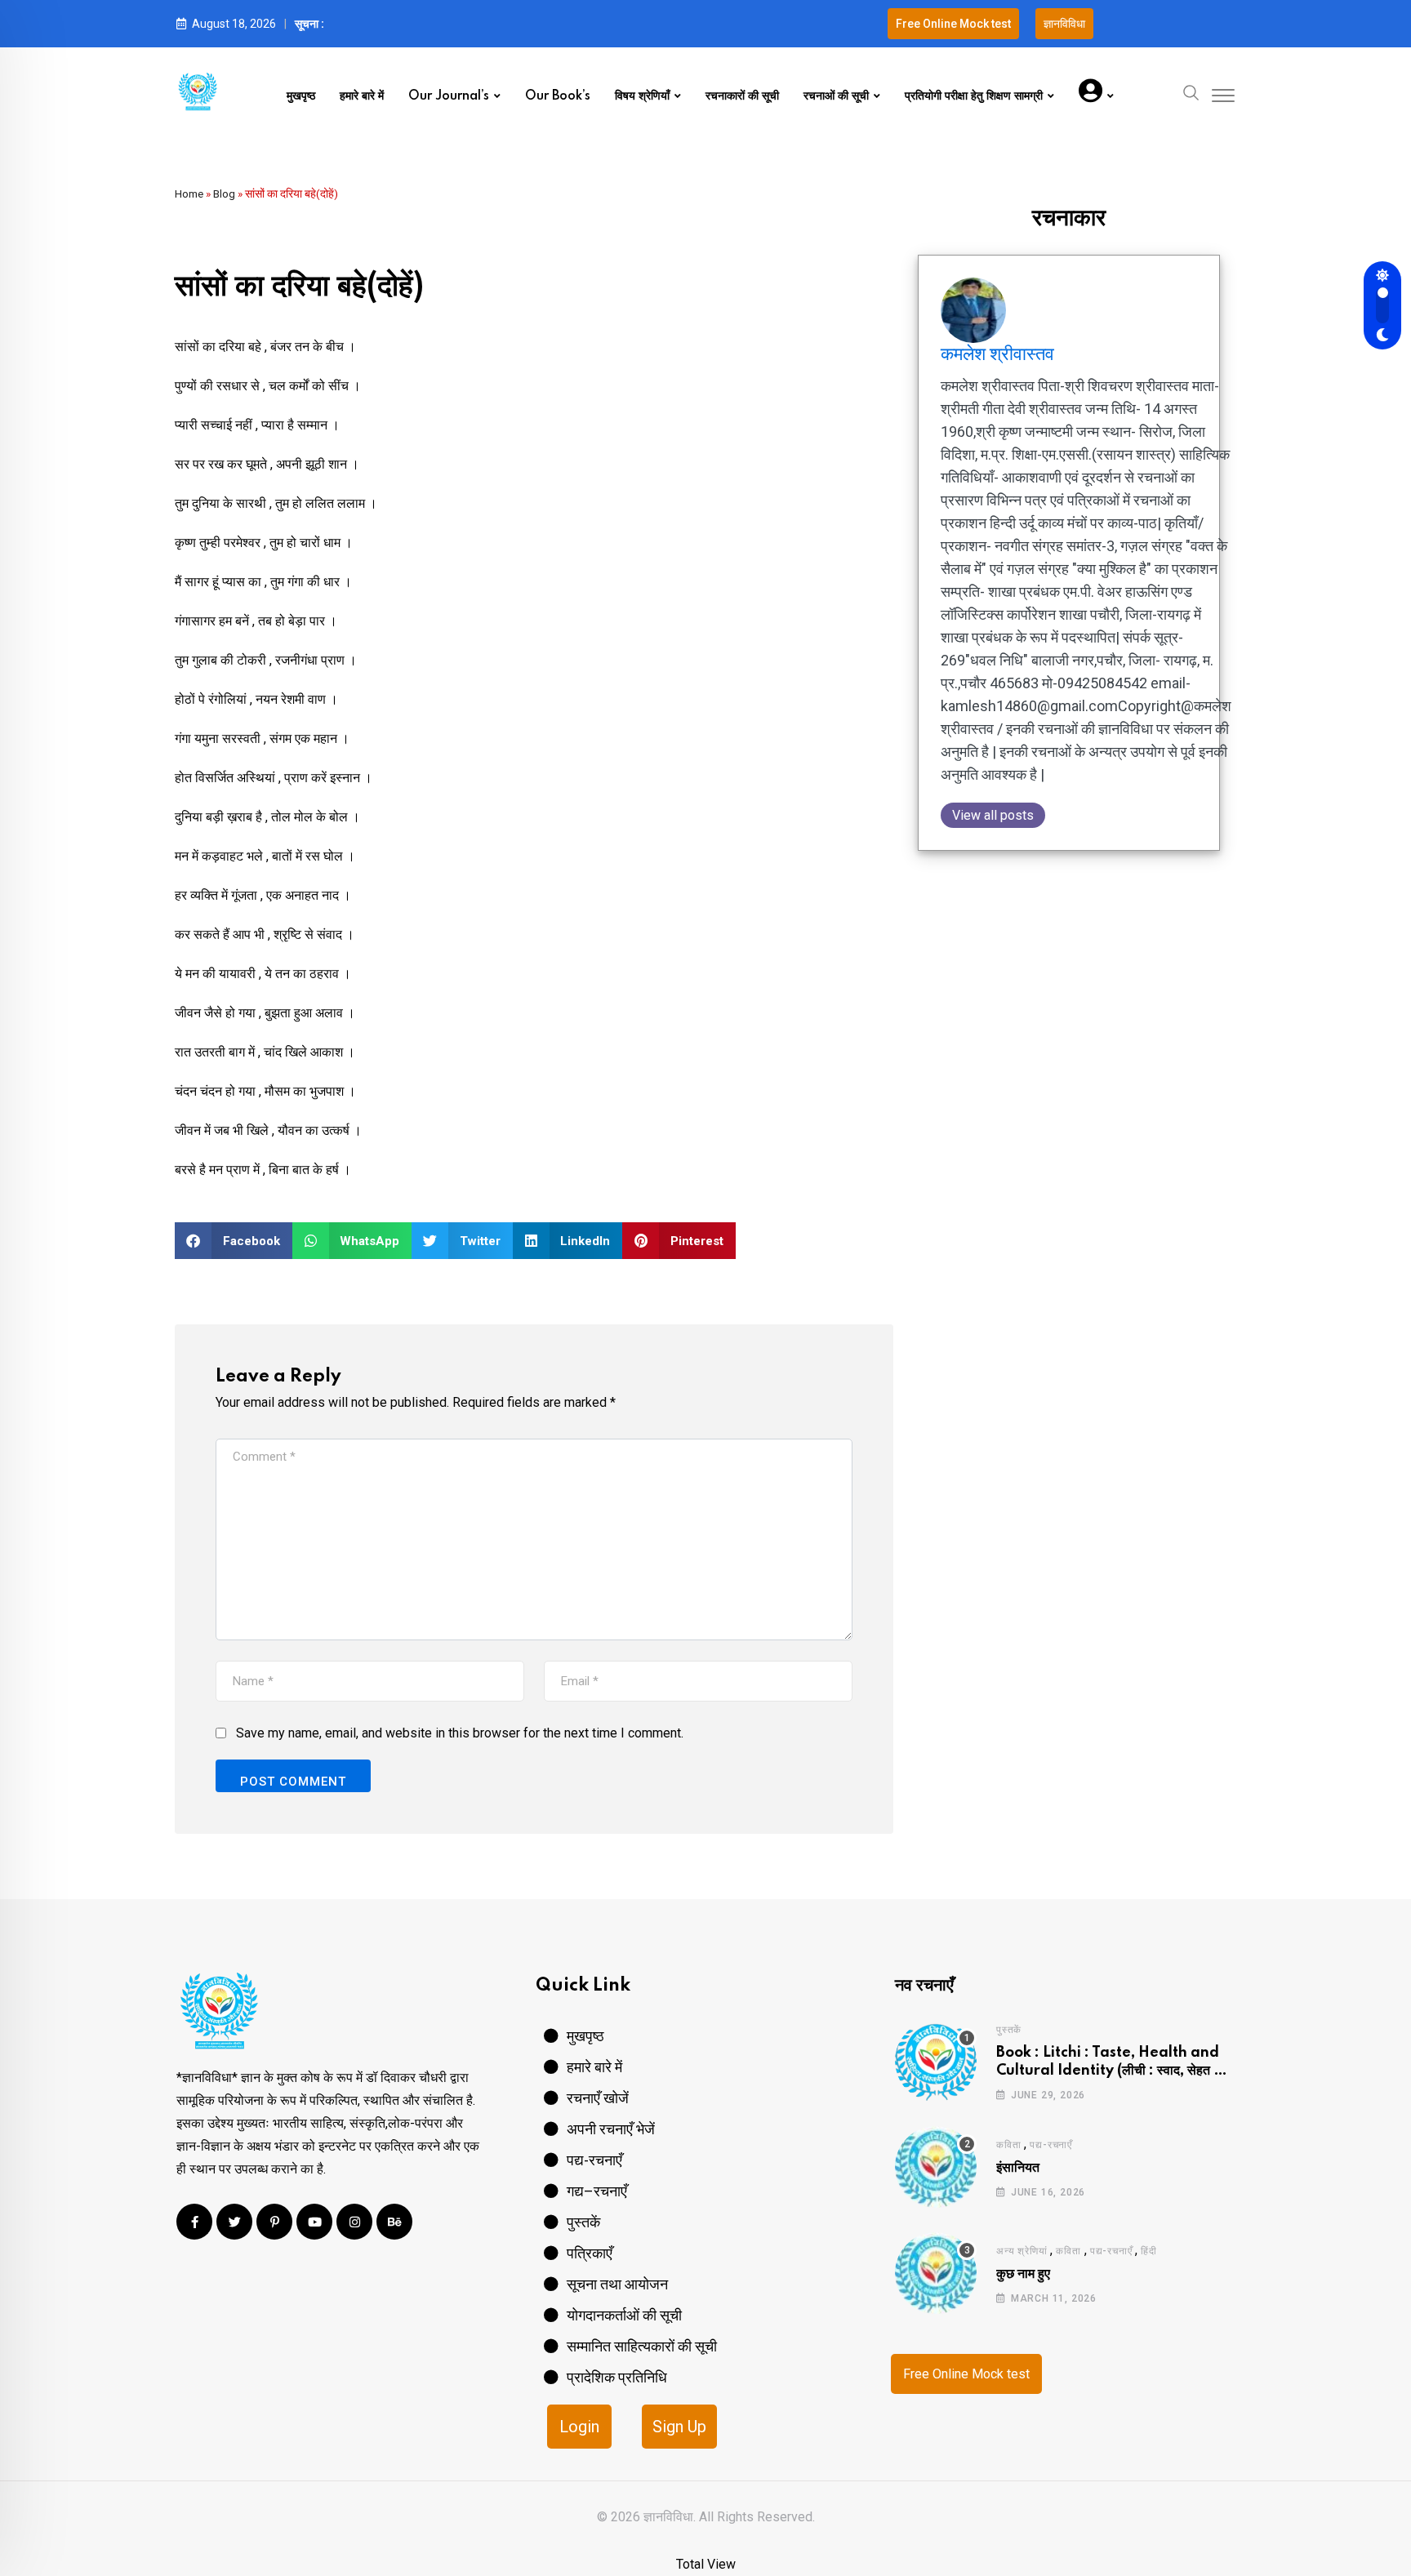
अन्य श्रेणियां (1022, 2251)
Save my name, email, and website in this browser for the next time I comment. (460, 1733)
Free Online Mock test (966, 2374)
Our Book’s (558, 96)
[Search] (1191, 91)
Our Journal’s (449, 96)
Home (189, 194)
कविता (1008, 2145)
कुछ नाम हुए (1023, 2274)
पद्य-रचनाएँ (1051, 2145)
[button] (234, 1241)
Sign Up (679, 2427)
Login (579, 2427)
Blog (224, 194)
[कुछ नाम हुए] (936, 2273)
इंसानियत (1018, 2168)
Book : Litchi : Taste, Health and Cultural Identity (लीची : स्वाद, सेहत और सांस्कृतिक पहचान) (1113, 2071)
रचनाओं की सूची (836, 96)
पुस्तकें (1009, 2030)
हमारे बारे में (362, 96)
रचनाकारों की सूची (742, 96)
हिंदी (1149, 2251)
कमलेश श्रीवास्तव (997, 354)
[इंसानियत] (936, 2167)
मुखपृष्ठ (301, 96)
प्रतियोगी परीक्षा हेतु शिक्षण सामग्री (974, 96)
